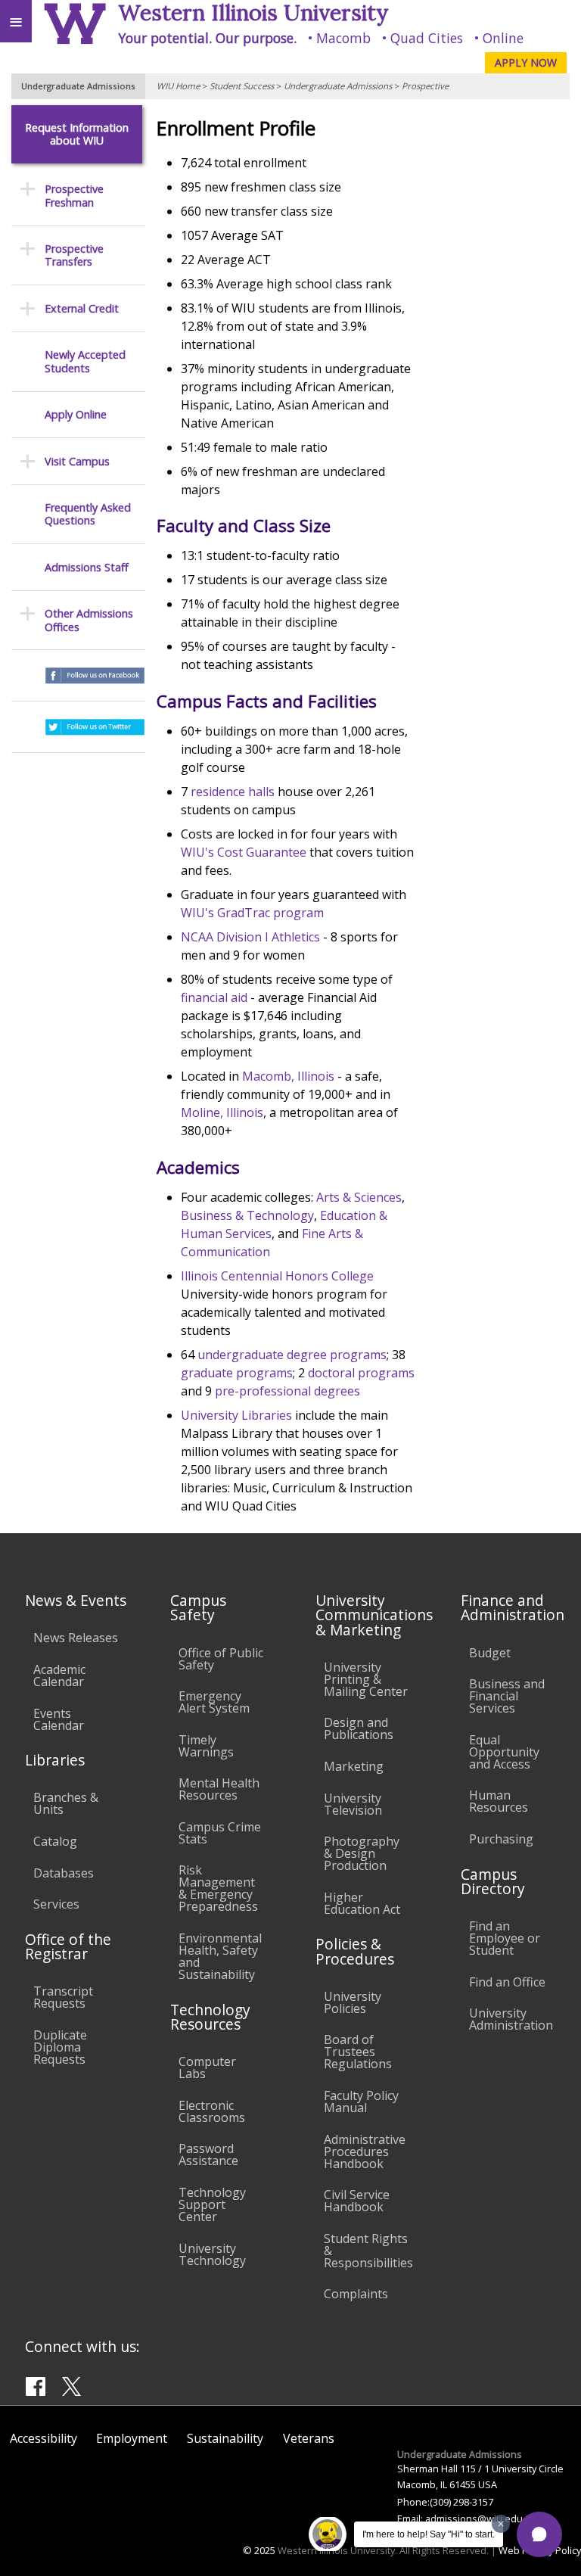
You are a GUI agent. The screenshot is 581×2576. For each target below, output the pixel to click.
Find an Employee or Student (505, 1938)
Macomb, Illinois (288, 1076)
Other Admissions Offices (89, 620)
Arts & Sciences (359, 1197)
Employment (132, 2438)
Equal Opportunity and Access (504, 1752)
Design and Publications (359, 1728)
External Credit (82, 308)
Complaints (356, 2294)
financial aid (214, 997)
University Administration (511, 2019)
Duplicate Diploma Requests (60, 2047)
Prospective (425, 86)
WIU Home (178, 86)
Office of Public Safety (221, 1659)
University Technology (212, 2254)
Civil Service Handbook (357, 2201)
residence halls (233, 792)
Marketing (354, 1766)
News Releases (76, 1638)
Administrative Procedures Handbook (365, 2151)
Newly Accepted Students (85, 361)
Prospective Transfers (74, 255)
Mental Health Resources (219, 1789)
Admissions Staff (87, 567)
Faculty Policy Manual (361, 2102)
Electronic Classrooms (212, 2111)
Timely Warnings (206, 1746)
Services (56, 1904)
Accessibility (43, 2438)
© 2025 (259, 2550)
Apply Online (76, 414)
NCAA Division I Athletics (250, 937)
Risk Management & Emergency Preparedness (218, 1888)
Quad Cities (427, 38)
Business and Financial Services (507, 1696)
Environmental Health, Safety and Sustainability (220, 1956)
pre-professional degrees (287, 1391)
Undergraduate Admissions (338, 86)
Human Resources (499, 1801)
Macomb (343, 38)
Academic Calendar (59, 1675)
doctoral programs (361, 1373)
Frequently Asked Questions (88, 514)
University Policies (353, 2002)
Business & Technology (247, 1215)
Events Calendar (59, 1719)
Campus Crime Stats (220, 1833)
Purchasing (501, 1839)
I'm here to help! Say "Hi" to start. (429, 2534)
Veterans (309, 2438)
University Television (353, 1804)
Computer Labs (207, 2067)
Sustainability (225, 2438)
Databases (64, 1873)
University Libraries (236, 1415)
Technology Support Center (212, 2204)
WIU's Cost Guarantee (244, 852)
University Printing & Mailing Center (366, 1679)
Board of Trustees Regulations (358, 2052)
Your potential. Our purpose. (207, 38)
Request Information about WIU (77, 134)
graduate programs (237, 1373)
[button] (539, 2534)
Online (503, 38)
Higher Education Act (362, 1903)
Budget (490, 1653)
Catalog (55, 1841)
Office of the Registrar (68, 1946)
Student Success (242, 86)
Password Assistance (208, 2154)
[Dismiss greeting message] (501, 2524)
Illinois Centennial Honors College (277, 1276)
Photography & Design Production (362, 1853)
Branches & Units (66, 1803)
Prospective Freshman (74, 196)
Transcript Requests (63, 1997)
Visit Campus (77, 461)
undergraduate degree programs (292, 1355)
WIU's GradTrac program (252, 913)
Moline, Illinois (222, 1112)
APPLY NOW (526, 62)
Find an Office (507, 1982)
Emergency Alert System (214, 1702)
